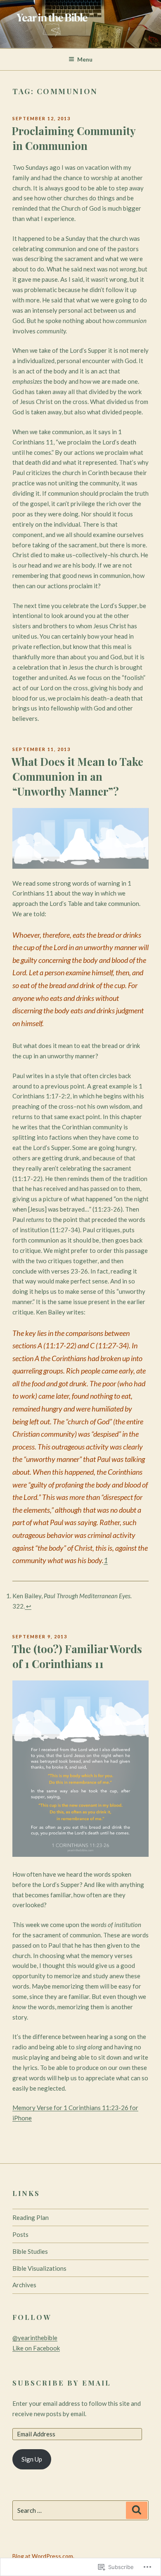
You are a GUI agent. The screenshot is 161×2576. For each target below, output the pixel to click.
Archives (24, 2285)
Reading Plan (31, 2217)
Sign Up (32, 2459)
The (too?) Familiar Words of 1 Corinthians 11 (77, 1656)
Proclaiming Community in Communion (74, 138)
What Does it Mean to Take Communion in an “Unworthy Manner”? (77, 777)
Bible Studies (30, 2251)
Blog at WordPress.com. (43, 2556)
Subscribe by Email (62, 2383)
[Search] (137, 2510)
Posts (20, 2234)
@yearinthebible (35, 2338)
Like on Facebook (36, 2348)
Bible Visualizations (39, 2268)
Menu (85, 59)
